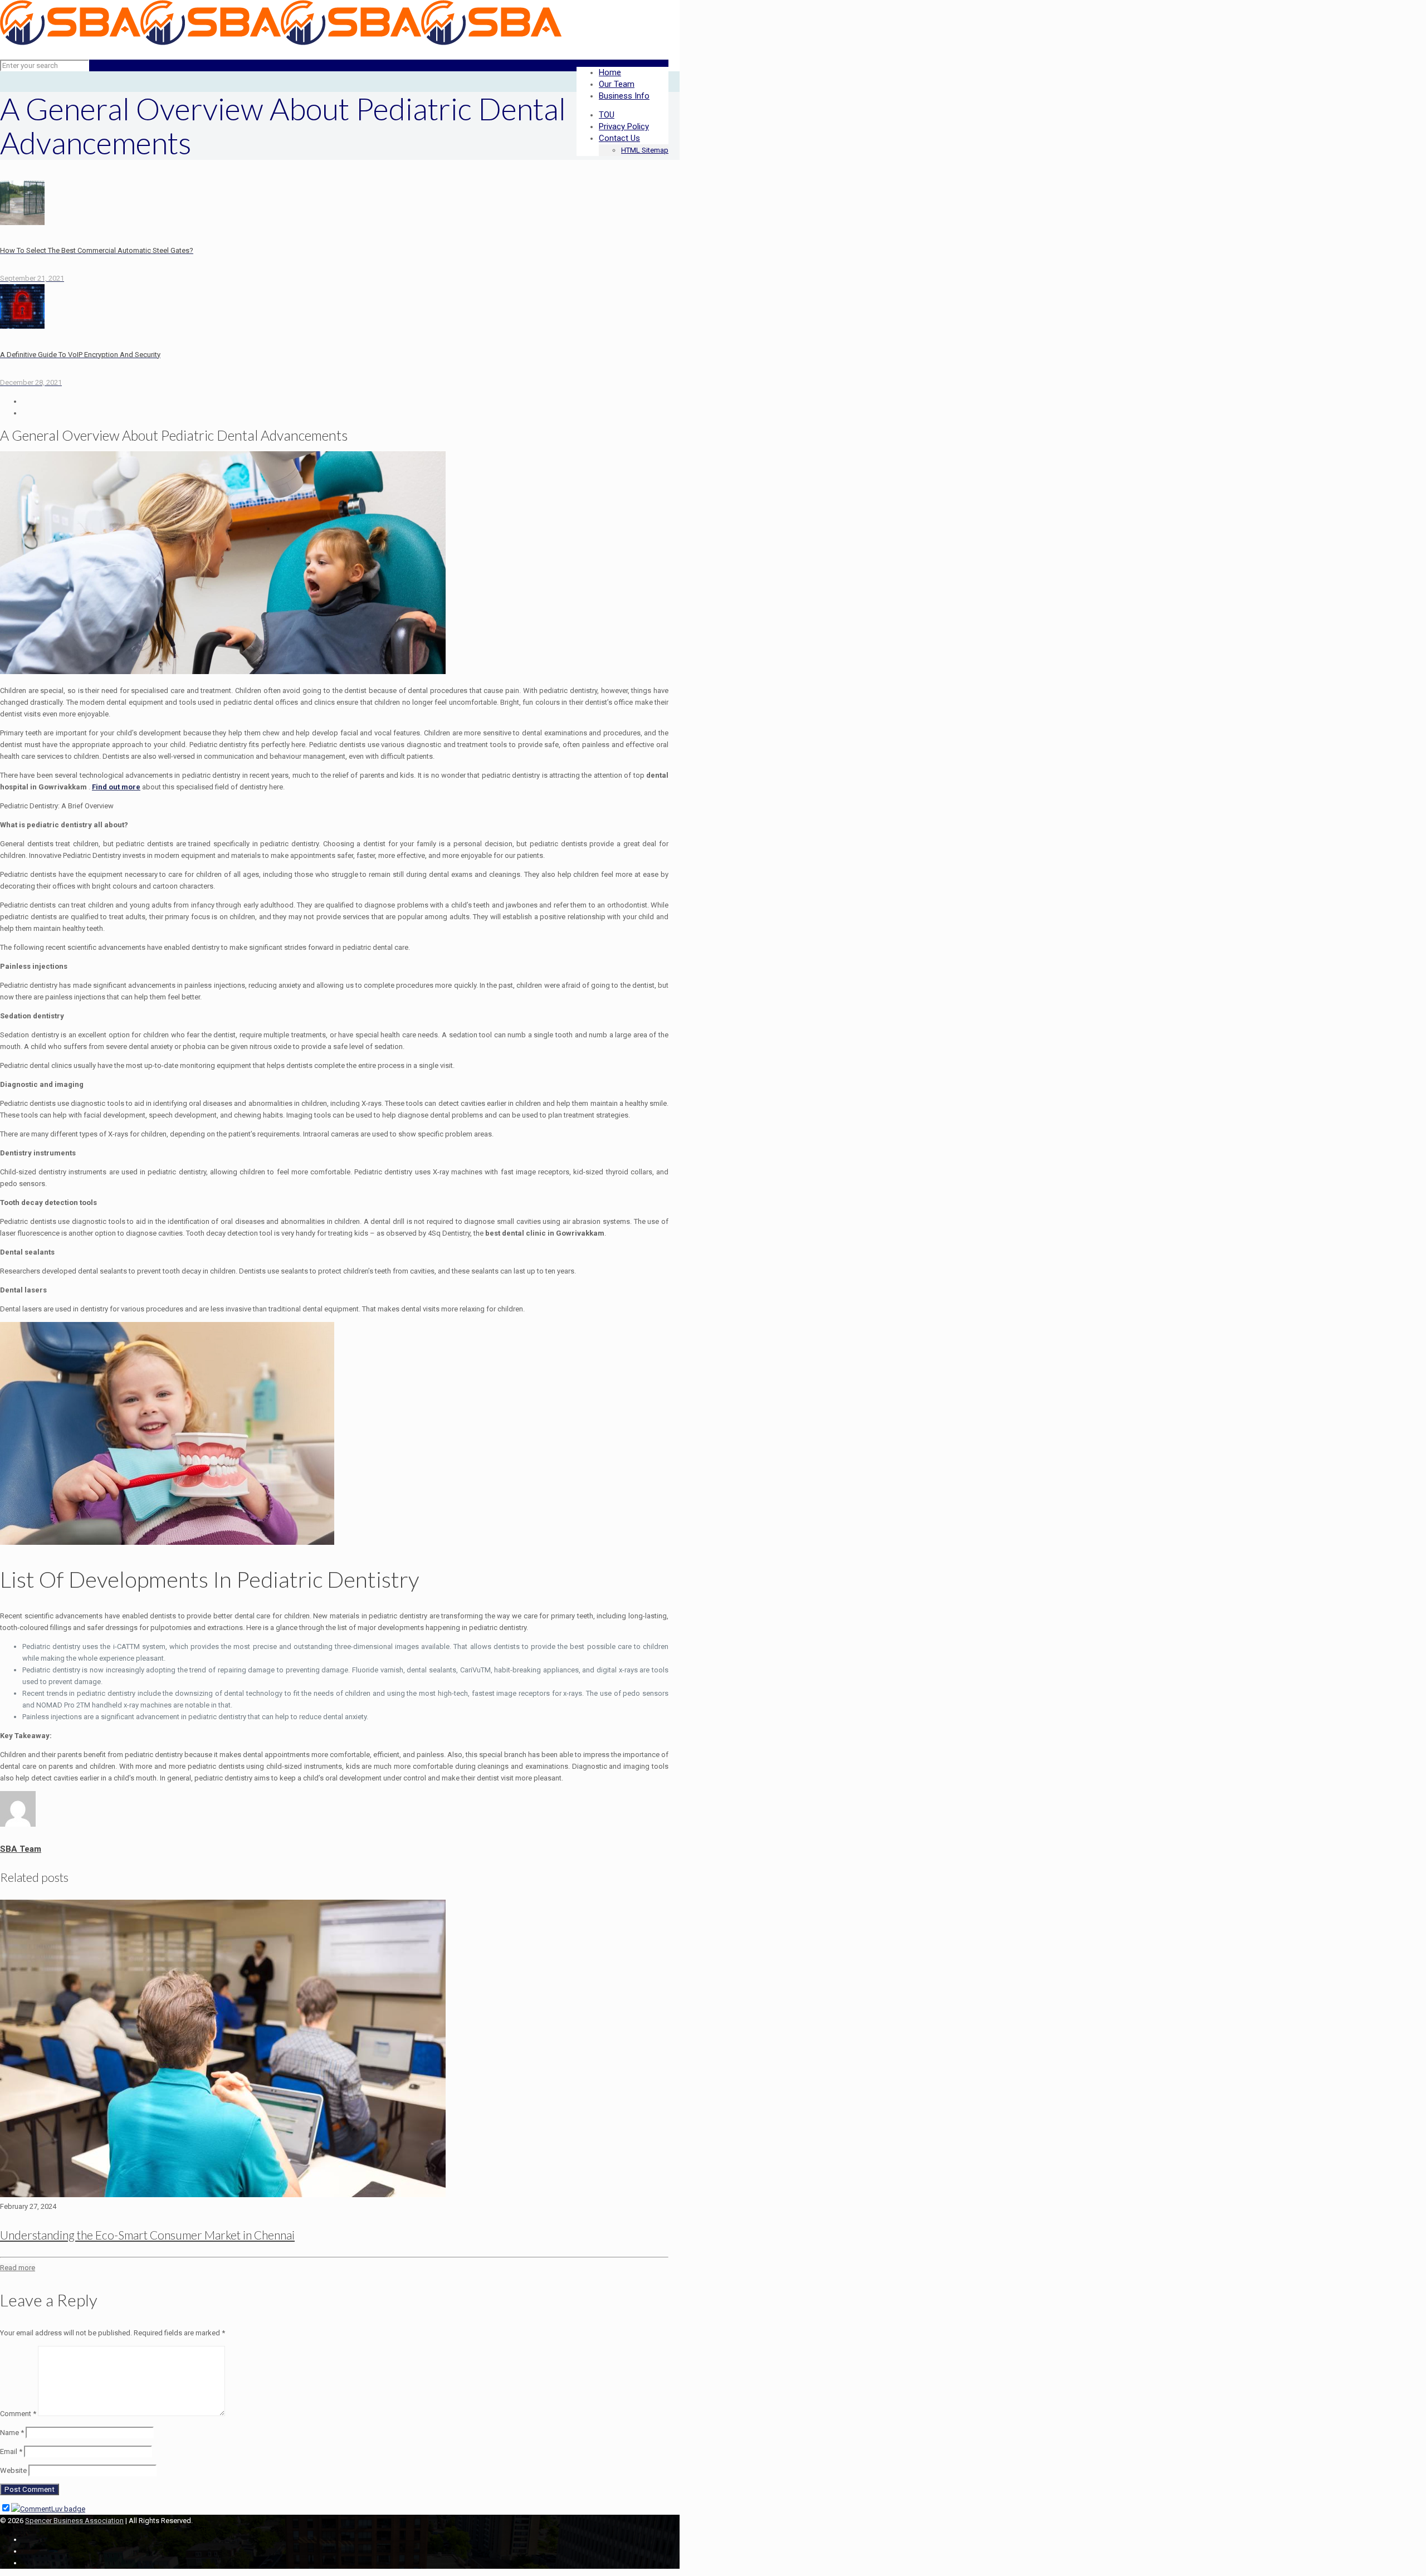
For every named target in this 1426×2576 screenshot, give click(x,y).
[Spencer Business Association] (281, 43)
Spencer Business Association (74, 2521)
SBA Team (21, 1849)
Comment (18, 2414)
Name (12, 2433)
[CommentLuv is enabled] (48, 2509)
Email (11, 2451)
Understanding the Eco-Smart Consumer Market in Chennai (147, 2235)
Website (13, 2470)
